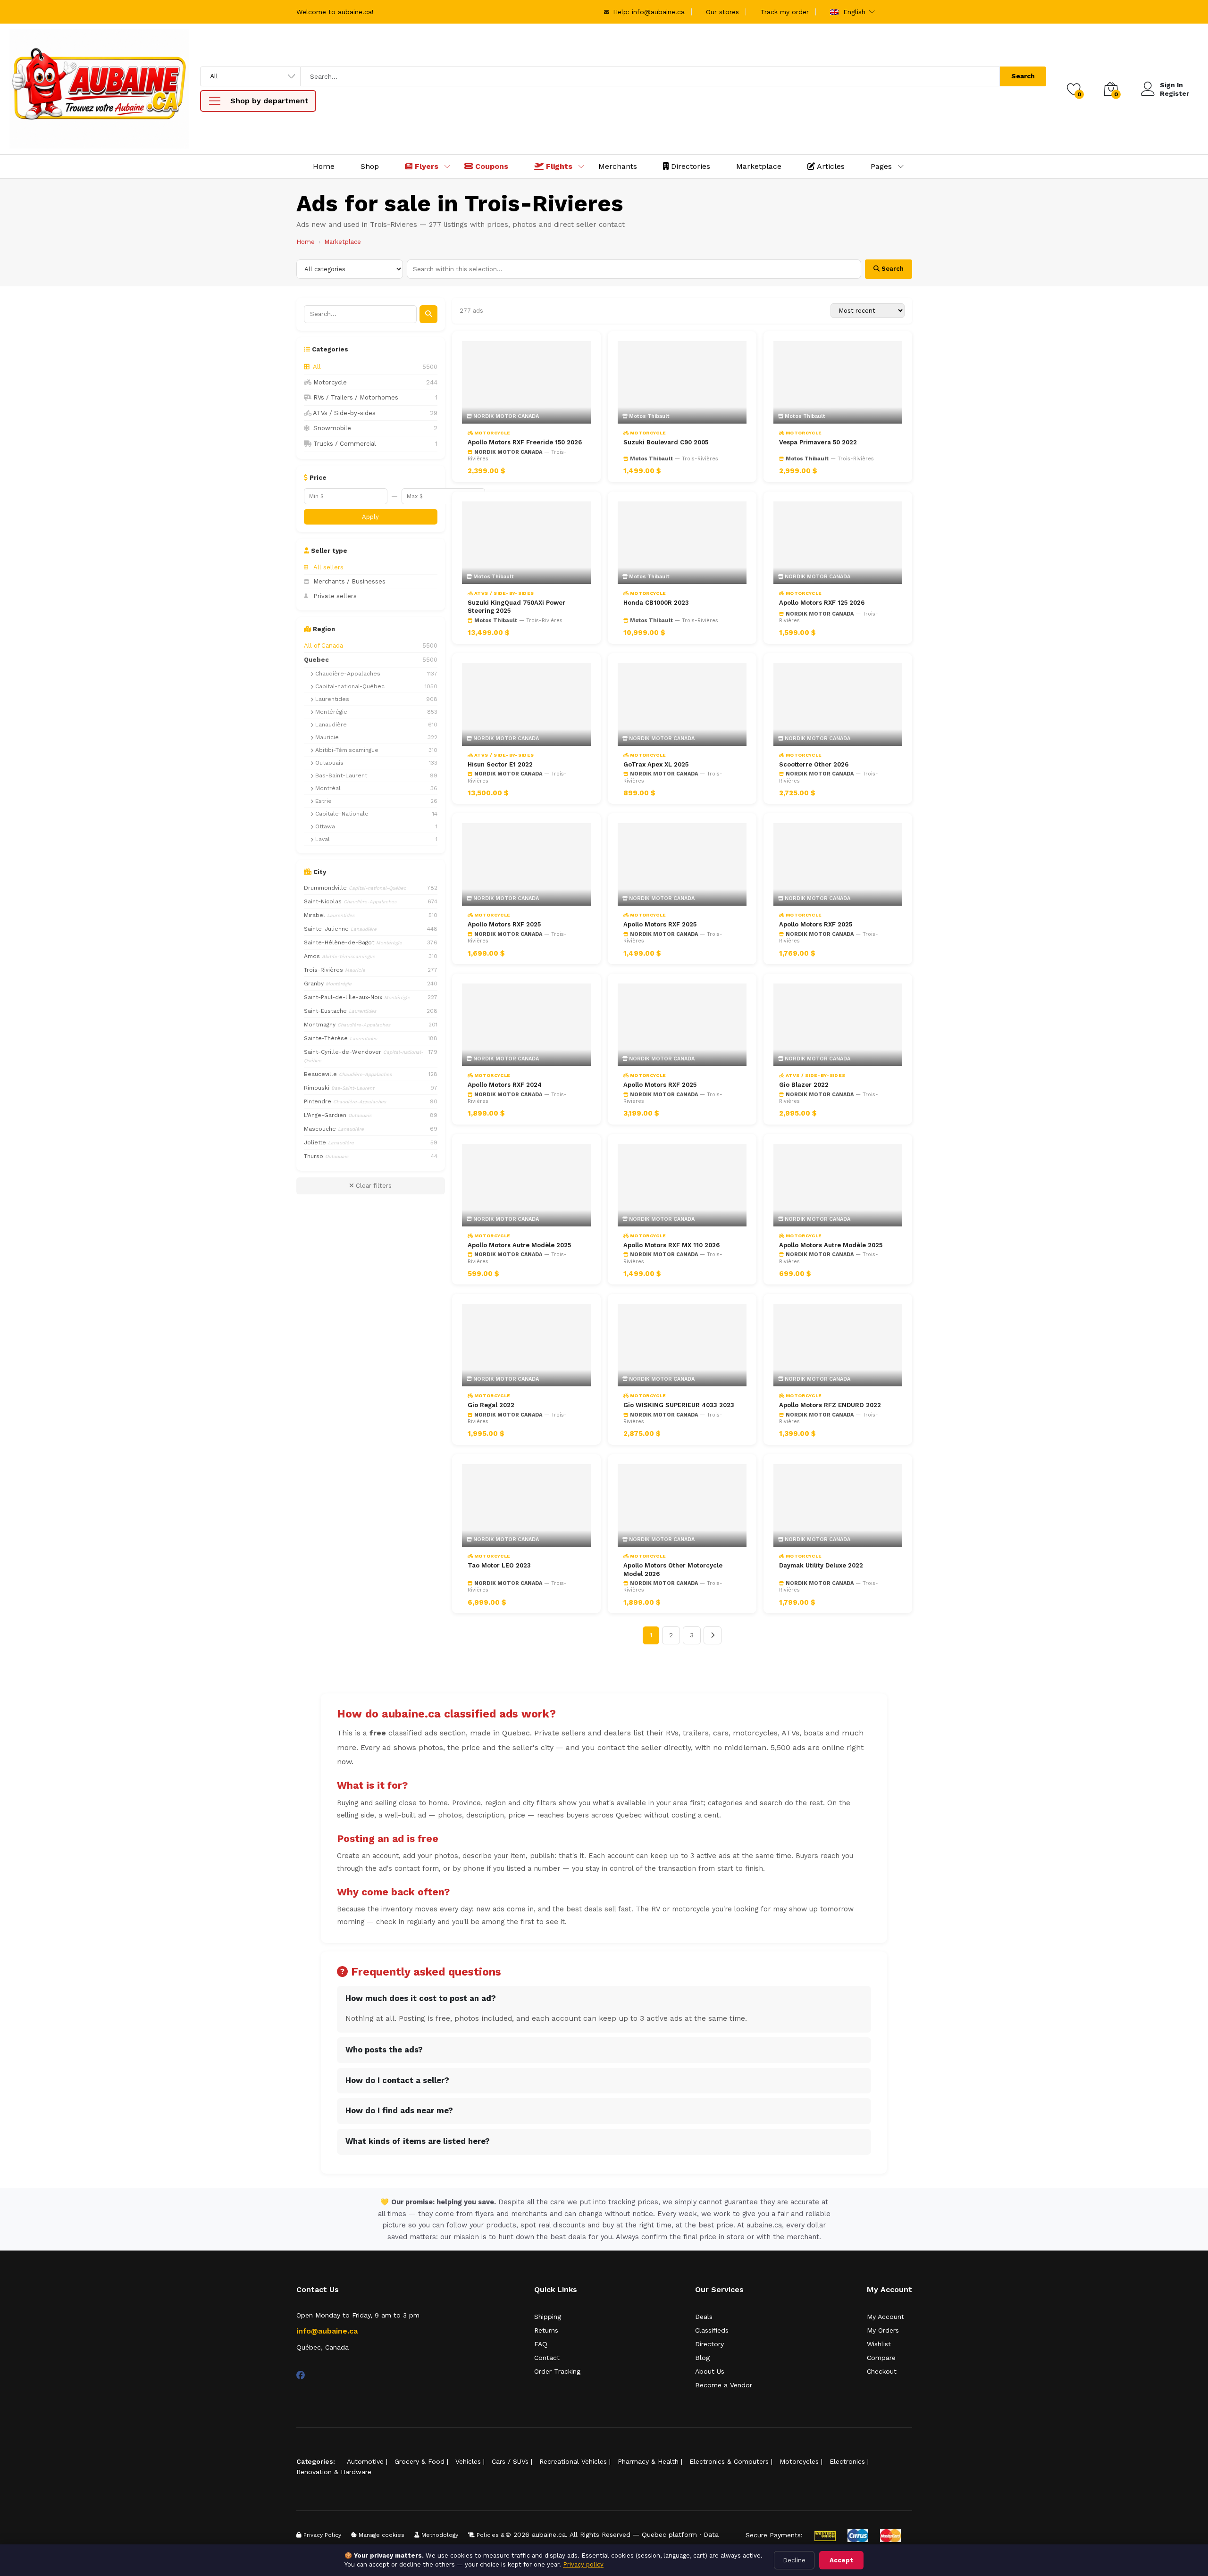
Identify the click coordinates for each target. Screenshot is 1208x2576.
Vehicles (468, 2461)
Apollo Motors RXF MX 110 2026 (671, 1245)
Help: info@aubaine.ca (648, 12)
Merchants (618, 166)
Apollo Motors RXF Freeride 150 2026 (525, 442)
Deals (704, 2317)
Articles (830, 166)
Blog (702, 2358)
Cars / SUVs (510, 2461)
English (853, 12)
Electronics (847, 2461)
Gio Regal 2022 (491, 1405)
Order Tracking (557, 2371)
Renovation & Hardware (334, 2472)
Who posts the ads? (384, 2050)
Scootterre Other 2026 (814, 764)
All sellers (328, 567)
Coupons (491, 166)
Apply (370, 517)
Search (1023, 76)
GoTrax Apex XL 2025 (656, 764)
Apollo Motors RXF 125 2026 (822, 603)
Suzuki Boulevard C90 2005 (666, 442)
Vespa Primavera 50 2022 (818, 442)
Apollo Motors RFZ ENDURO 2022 (830, 1405)
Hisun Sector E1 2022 (500, 764)
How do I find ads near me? (399, 2111)
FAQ (541, 2344)
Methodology (439, 2535)
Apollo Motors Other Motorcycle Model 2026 (673, 1570)
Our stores (722, 12)
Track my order (784, 12)
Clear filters (373, 1186)
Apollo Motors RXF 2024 (505, 1085)
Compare (881, 2358)
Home (324, 166)
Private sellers (335, 596)
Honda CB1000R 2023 (656, 603)
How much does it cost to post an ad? (421, 1998)
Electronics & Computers (729, 2461)
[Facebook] (301, 2375)
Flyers (425, 166)
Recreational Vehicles (573, 2461)
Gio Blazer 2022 (804, 1085)
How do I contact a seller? (397, 2080)
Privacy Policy (321, 2535)
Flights (558, 166)
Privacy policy (583, 2564)
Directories (689, 166)
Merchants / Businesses (349, 581)
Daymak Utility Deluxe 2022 (821, 1565)
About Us (710, 2371)
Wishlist (879, 2344)
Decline (794, 2560)
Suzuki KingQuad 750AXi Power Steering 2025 (516, 607)
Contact (547, 2358)
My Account (885, 2317)
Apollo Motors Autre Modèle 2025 (519, 1245)
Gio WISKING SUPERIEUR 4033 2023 (679, 1405)
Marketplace (759, 166)
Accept (841, 2560)
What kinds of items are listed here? (418, 2141)
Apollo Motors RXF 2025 (504, 924)
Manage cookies (381, 2535)
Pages (881, 166)
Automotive (365, 2461)
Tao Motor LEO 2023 (499, 1565)
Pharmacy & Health (648, 2461)
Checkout (882, 2371)
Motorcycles (799, 2461)
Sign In (1171, 85)
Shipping (548, 2317)
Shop (370, 166)
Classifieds (712, 2330)
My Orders (883, 2330)
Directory (709, 2344)
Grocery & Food (419, 2461)
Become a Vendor (724, 2385)
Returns (546, 2330)
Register (1174, 93)
